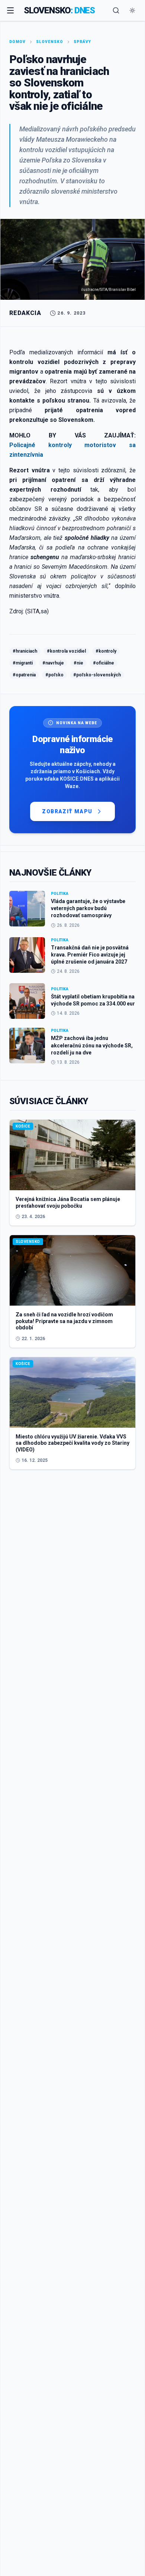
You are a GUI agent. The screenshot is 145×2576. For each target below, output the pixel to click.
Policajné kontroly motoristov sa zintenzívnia (72, 450)
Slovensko (50, 42)
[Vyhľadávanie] (116, 10)
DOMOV (17, 42)
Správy (82, 42)
